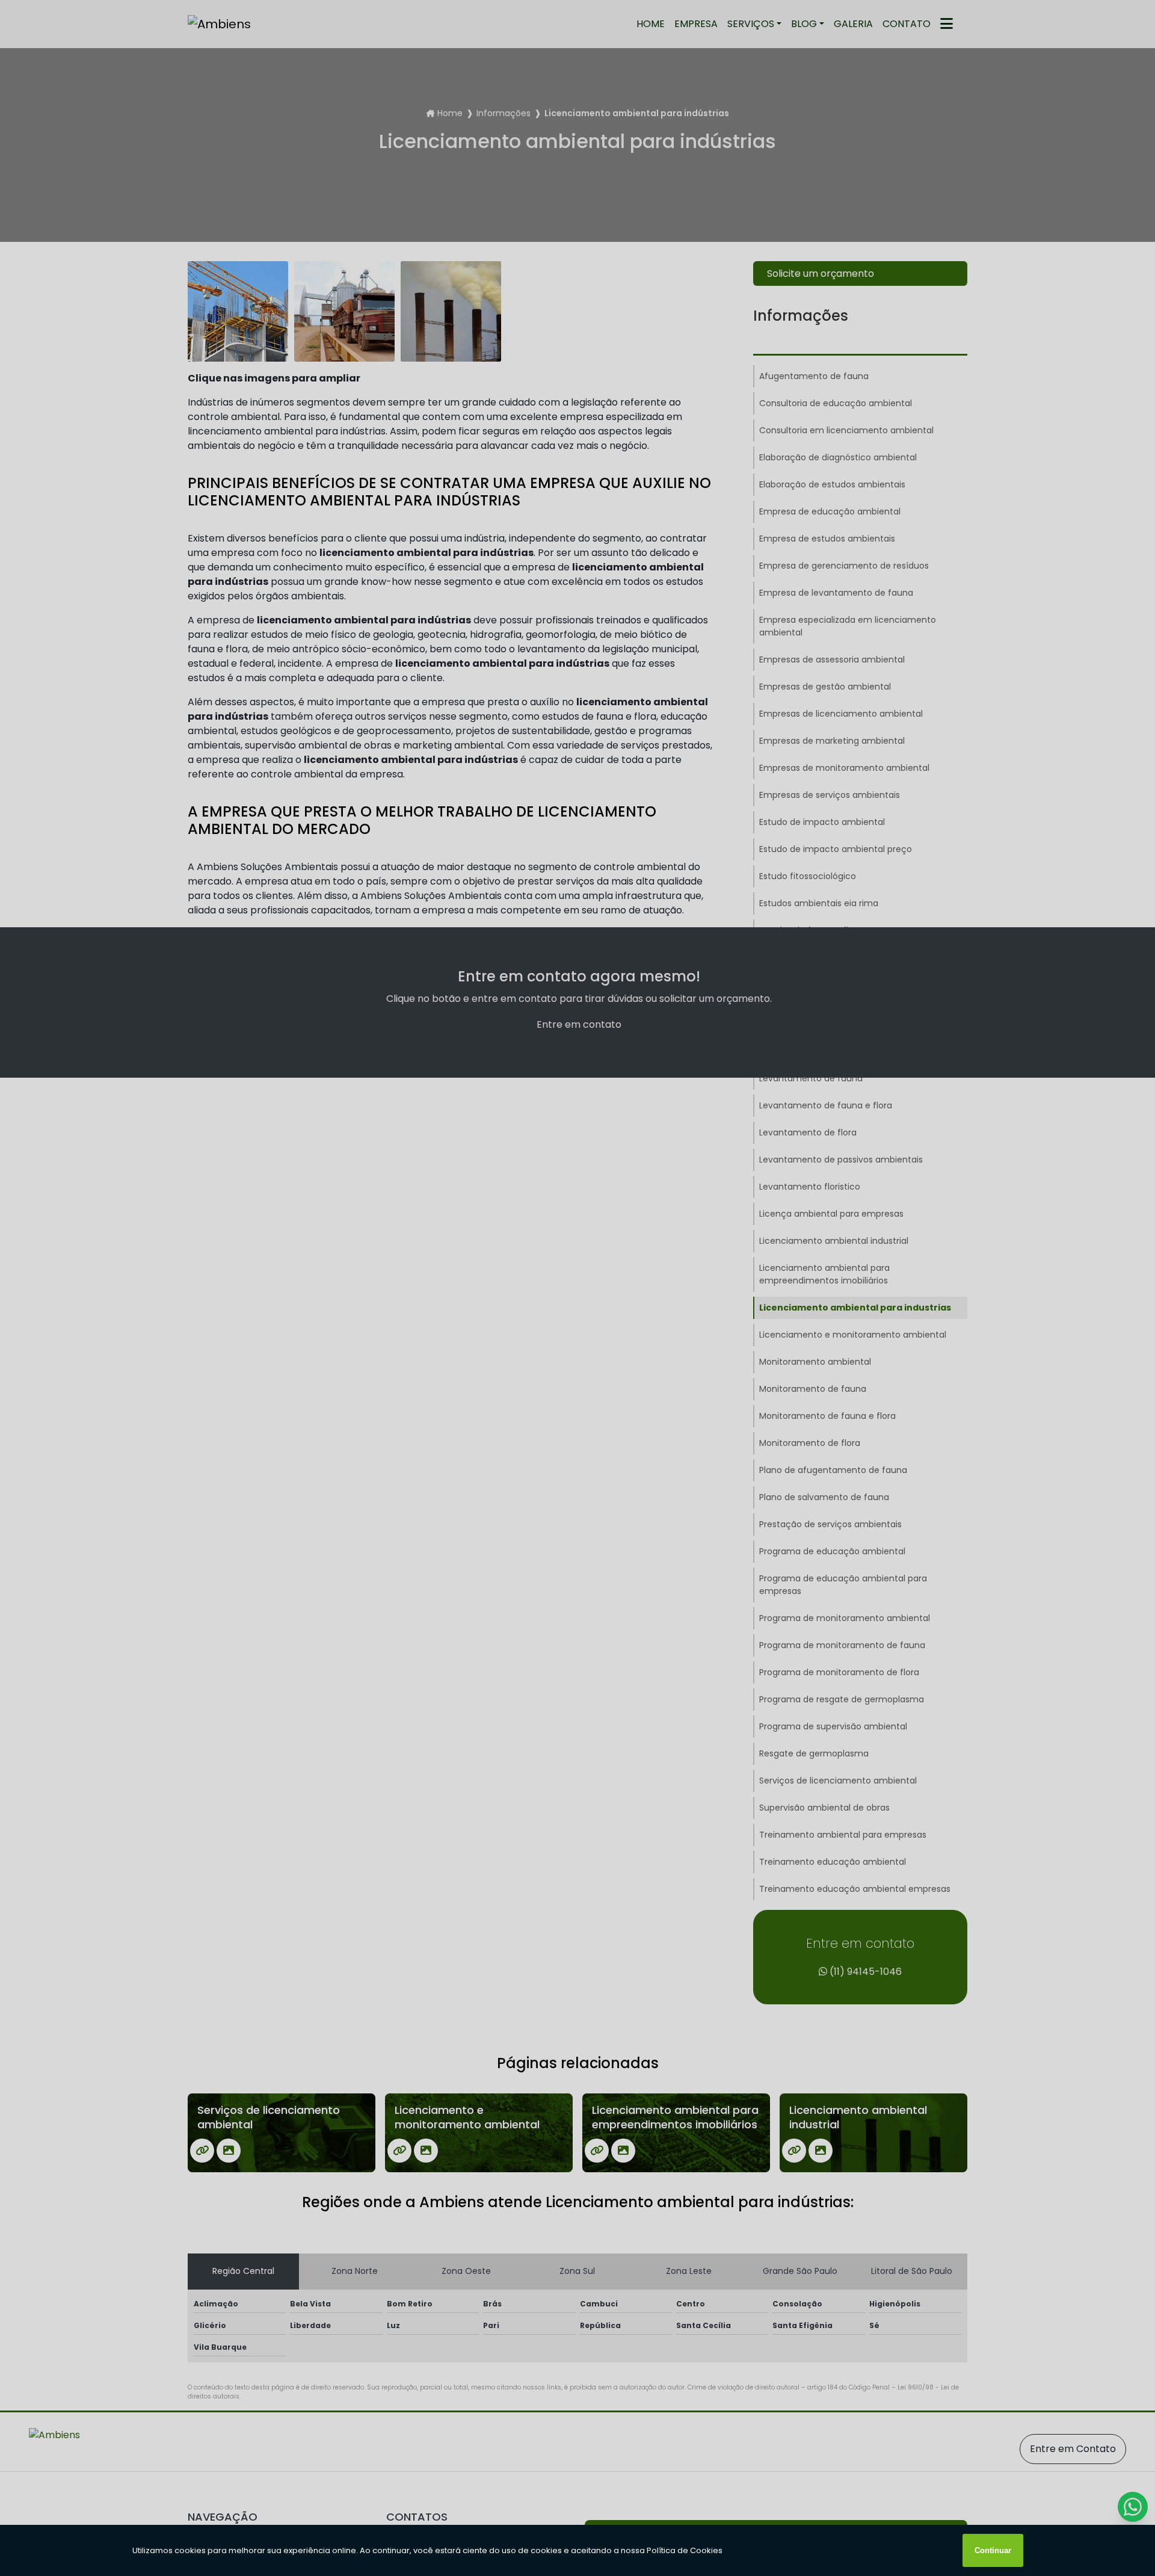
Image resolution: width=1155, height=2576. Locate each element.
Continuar (993, 2550)
